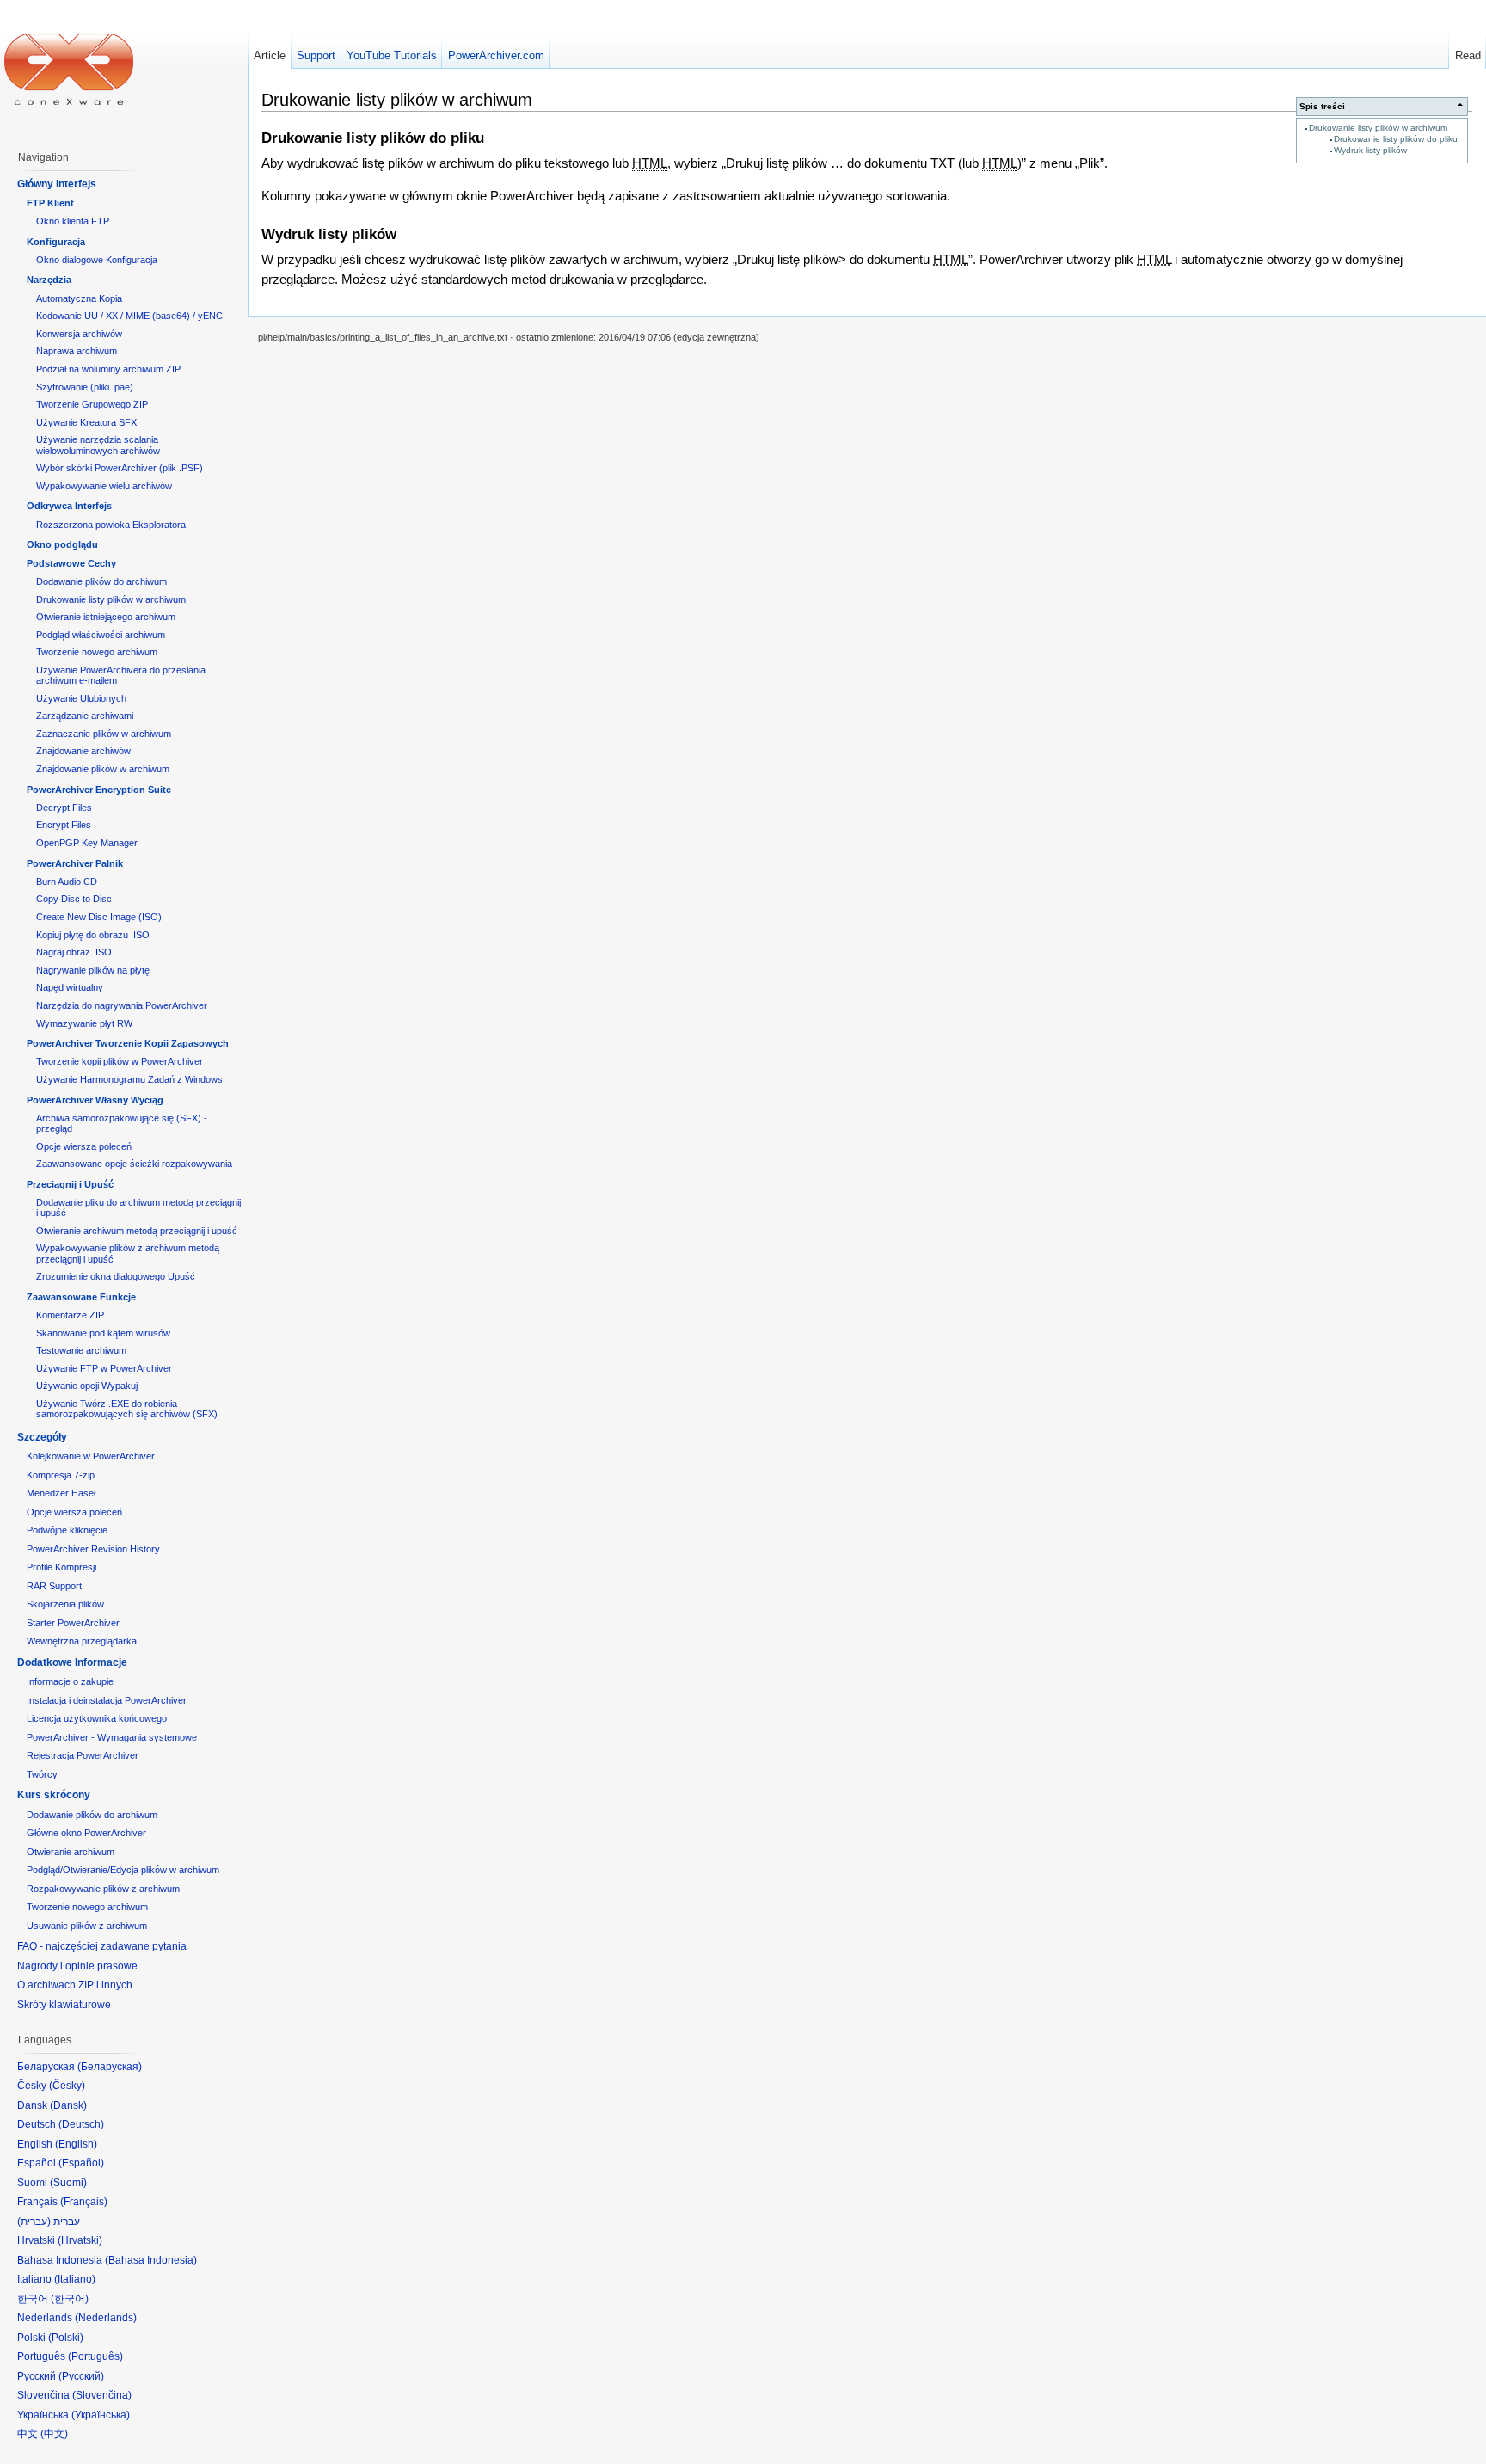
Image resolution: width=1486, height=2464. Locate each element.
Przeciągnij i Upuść (70, 1184)
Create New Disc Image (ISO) (99, 917)
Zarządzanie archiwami (85, 716)
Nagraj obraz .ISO (74, 952)
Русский (81, 2376)
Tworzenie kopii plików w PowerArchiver (120, 1061)
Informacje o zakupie (70, 1681)
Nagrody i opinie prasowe (77, 1966)
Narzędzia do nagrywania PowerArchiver (122, 1005)
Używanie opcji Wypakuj (87, 1386)
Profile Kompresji (61, 1567)
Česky (67, 2086)
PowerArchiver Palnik (75, 863)
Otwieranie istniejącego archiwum (106, 617)
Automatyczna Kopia (79, 298)
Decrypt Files (64, 808)
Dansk (68, 2105)
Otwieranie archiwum (71, 1852)
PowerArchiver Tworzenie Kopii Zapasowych (128, 1043)
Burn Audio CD (67, 882)
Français (84, 2202)
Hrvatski (80, 2240)
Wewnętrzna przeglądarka (82, 1641)
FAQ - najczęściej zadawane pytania (102, 1946)
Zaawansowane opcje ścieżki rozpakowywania (134, 1164)
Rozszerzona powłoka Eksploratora (111, 525)
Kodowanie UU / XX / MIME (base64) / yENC (129, 316)
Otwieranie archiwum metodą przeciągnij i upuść (137, 1231)
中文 (54, 2434)
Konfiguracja (56, 242)
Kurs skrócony (54, 1795)
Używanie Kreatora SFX (86, 422)
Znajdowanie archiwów (83, 751)
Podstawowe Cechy (71, 563)
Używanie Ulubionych (81, 698)
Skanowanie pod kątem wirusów (103, 1333)
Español (81, 2163)
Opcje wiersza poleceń (84, 1146)
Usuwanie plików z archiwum (87, 1926)
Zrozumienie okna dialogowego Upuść (116, 1276)
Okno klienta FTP (73, 221)
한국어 (70, 2299)
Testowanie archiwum (81, 1350)
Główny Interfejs (57, 184)
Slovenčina (102, 2395)
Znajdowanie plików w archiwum (103, 769)
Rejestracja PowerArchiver (83, 1755)
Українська (101, 2415)
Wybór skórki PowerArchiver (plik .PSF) (120, 468)
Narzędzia (49, 280)
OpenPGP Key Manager (87, 843)
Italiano (75, 2279)
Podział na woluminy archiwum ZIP (108, 369)
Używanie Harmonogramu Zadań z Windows (129, 1079)
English (76, 2144)
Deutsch (81, 2124)
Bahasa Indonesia (151, 2260)
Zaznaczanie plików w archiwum (104, 734)
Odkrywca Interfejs (69, 506)
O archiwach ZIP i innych (75, 1985)
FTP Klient (50, 203)
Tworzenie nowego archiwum (97, 652)
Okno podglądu (62, 544)
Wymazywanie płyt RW (84, 1023)
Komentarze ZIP (70, 1315)
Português (95, 2356)
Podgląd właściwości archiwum (101, 635)
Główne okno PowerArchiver (86, 1833)
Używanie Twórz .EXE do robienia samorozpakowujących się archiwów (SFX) (127, 1409)
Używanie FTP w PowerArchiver (104, 1368)
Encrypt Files (64, 825)
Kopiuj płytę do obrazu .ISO (93, 935)
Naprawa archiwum (77, 351)
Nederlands (106, 2318)
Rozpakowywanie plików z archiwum (103, 1889)
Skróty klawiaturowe (64, 2005)
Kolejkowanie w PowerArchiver (91, 1456)
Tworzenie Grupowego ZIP (92, 404)
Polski (66, 2338)
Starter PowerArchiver (73, 1623)
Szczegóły (42, 1437)
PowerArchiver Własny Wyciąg (95, 1100)
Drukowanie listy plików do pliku (1396, 139)
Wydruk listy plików (1370, 150)
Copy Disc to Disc (74, 899)
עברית (34, 2221)
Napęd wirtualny (70, 987)
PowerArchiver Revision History (93, 1549)
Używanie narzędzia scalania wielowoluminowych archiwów (98, 445)
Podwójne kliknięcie (67, 1530)
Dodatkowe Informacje (72, 1662)
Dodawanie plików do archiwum (101, 581)
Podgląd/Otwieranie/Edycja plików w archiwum (123, 1870)
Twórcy (42, 1774)
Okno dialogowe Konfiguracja (97, 260)
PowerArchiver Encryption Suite (99, 790)
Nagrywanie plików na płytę (93, 970)
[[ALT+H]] (69, 69)
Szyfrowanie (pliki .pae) (85, 387)
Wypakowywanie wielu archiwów (104, 486)
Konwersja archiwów (79, 334)
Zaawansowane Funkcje (81, 1297)
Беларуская (110, 2067)
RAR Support (54, 1586)
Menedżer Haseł (61, 1493)
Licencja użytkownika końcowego (97, 1718)
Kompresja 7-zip (61, 1475)
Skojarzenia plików (65, 1604)
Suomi (68, 2183)
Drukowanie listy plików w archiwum (1378, 128)
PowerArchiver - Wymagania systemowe (112, 1737)
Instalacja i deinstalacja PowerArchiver (107, 1700)
